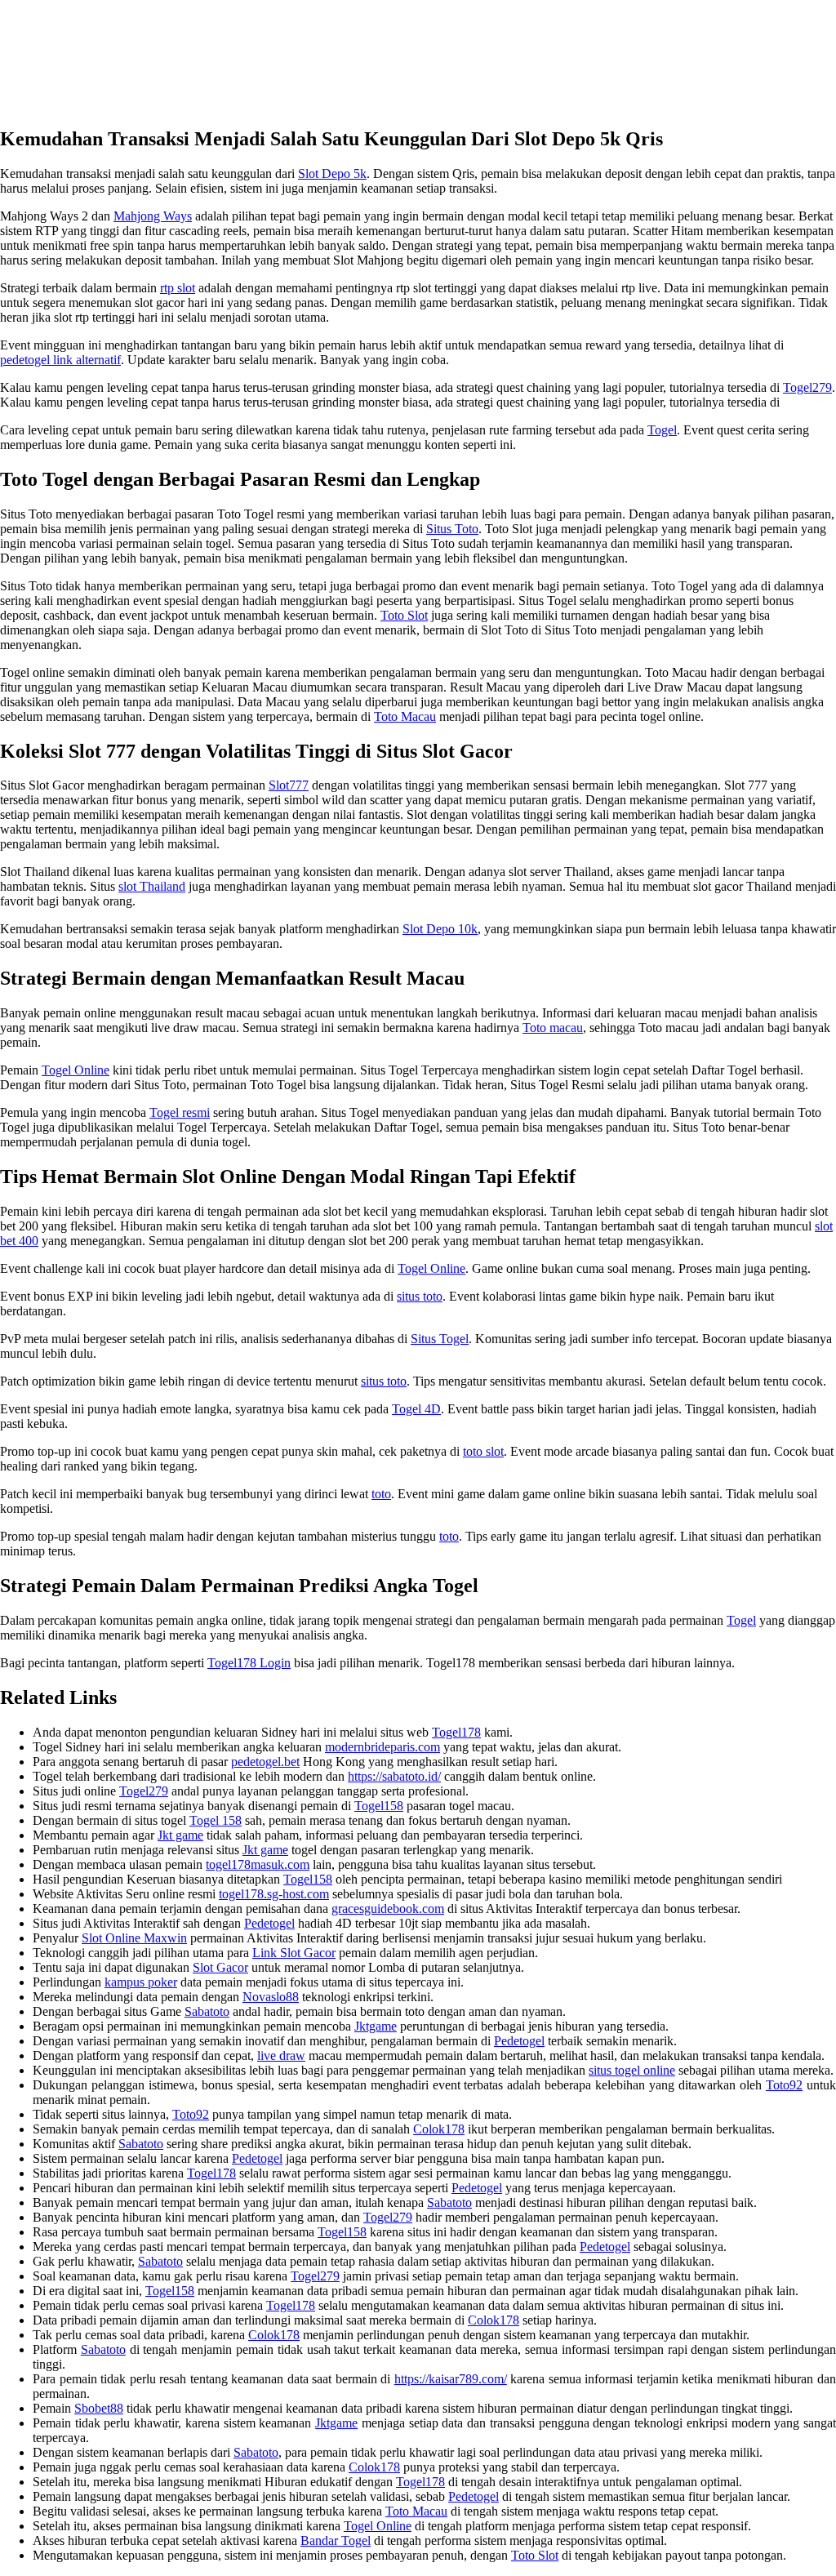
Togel (662, 430)
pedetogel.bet (265, 1762)
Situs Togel (440, 1339)
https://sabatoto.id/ (394, 1776)
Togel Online (76, 1070)
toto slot (483, 1451)
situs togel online (632, 2070)
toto (381, 1494)
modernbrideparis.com (382, 1747)
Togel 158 (216, 1820)
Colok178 (439, 2129)
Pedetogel (269, 1923)
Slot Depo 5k (332, 174)
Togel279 (807, 387)
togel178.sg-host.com (274, 1894)
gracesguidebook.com (388, 1909)
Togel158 (379, 1806)
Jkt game (180, 1835)
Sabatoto (207, 2011)
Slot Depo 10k (440, 929)
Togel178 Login (249, 1663)
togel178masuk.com (258, 1864)
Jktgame (376, 2026)
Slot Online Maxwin (134, 1938)
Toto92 (784, 2085)
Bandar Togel (336, 2540)
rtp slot (178, 288)
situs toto (420, 1296)
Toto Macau (405, 716)
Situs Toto (452, 529)
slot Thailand (152, 886)
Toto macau (553, 1028)
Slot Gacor (220, 1967)
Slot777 (289, 785)
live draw (281, 2055)
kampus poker (141, 1982)
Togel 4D (416, 1409)
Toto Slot (404, 615)
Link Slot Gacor (294, 1953)
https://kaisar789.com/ (451, 2379)
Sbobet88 (99, 2408)
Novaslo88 (271, 1997)
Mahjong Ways (153, 216)
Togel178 (456, 1732)
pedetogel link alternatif (60, 360)
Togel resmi (180, 1112)
